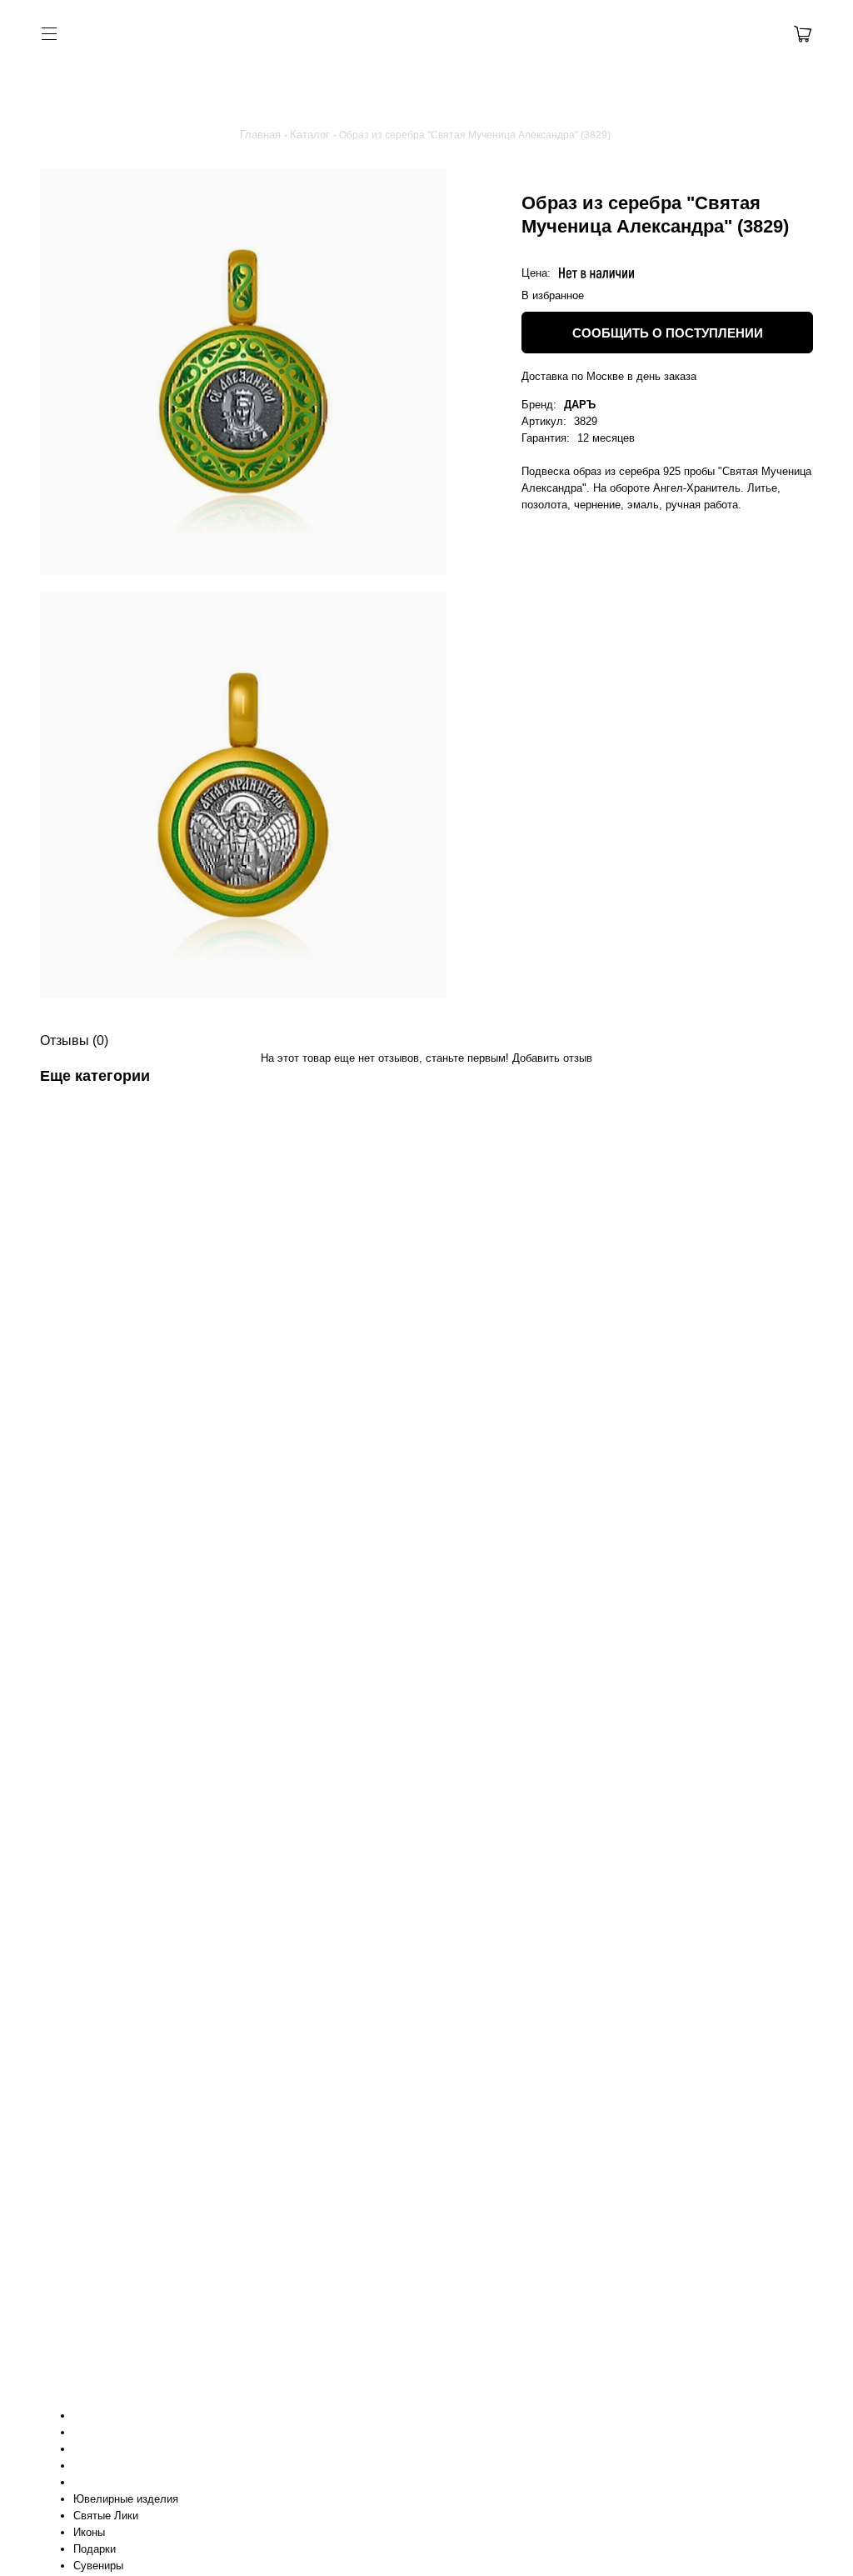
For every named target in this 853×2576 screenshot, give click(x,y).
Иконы (89, 2532)
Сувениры (98, 2566)
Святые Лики (106, 2516)
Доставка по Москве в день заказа (609, 376)
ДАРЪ (580, 405)
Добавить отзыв (552, 1058)
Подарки (95, 2549)
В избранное (553, 295)
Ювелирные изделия (126, 2499)
